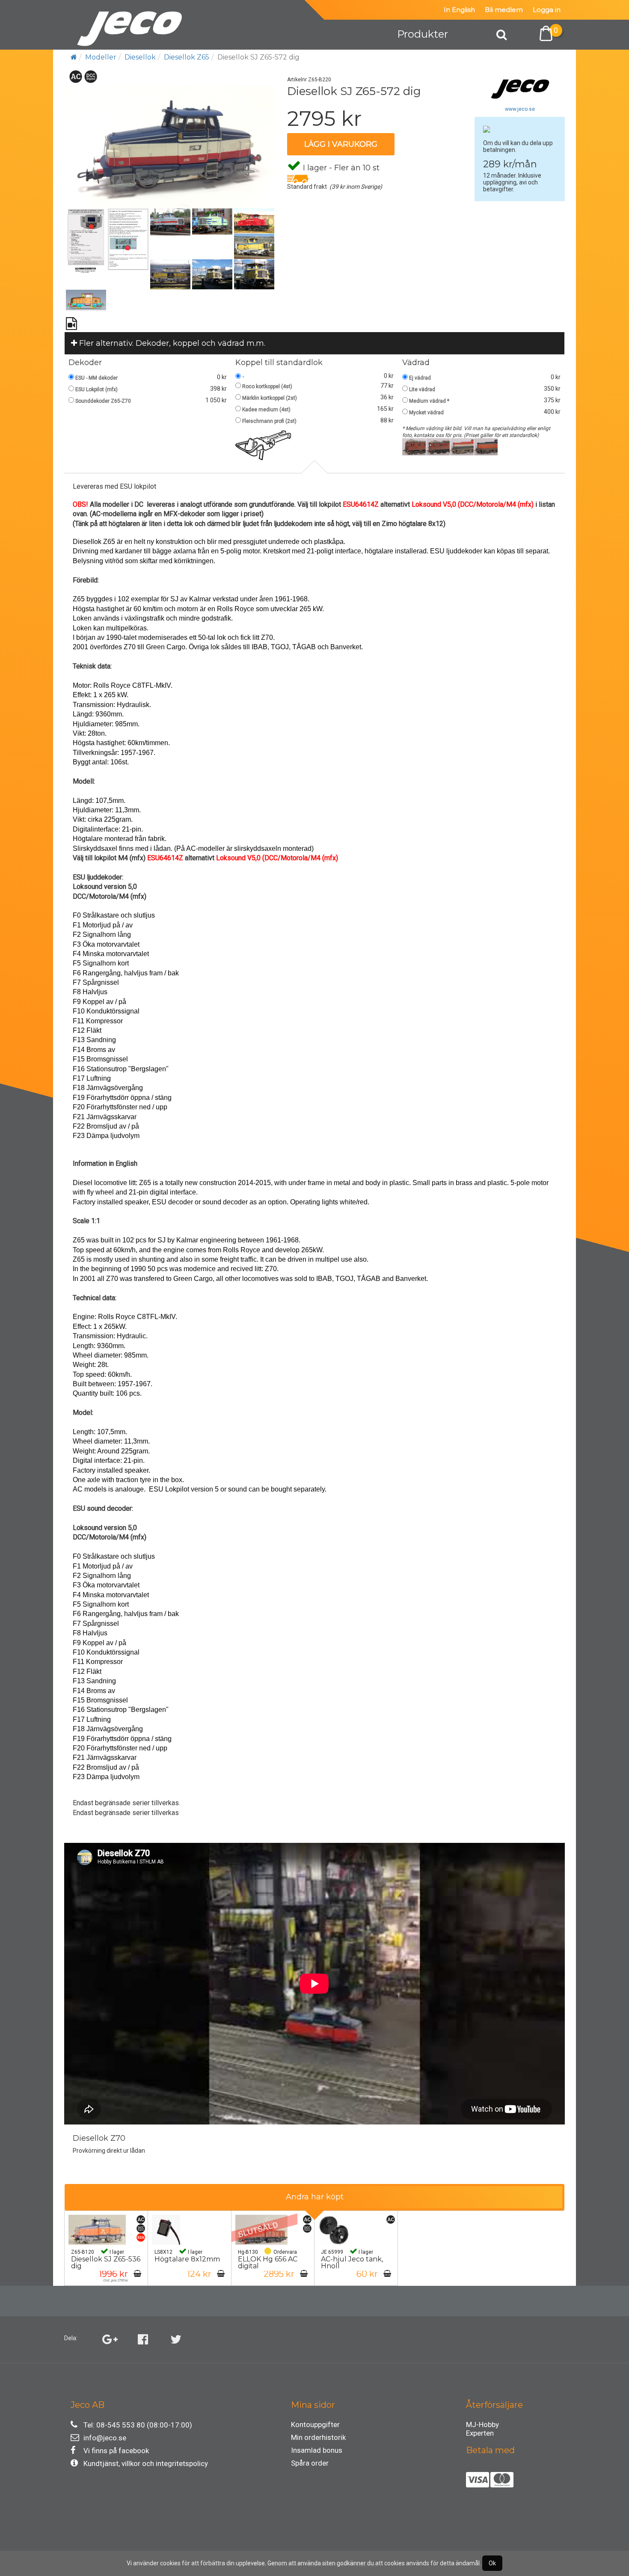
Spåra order (310, 2463)
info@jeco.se (105, 2438)
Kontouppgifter (315, 2424)
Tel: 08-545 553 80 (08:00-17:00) (138, 2425)
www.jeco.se (520, 109)
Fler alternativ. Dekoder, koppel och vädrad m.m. (171, 343)
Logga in (547, 10)
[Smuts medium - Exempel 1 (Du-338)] (414, 446)
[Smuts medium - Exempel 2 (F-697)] (438, 446)
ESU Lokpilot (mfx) (96, 389)
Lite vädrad (422, 389)
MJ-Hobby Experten (482, 2426)
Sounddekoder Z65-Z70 (103, 401)
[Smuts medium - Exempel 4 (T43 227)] (486, 446)
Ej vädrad (420, 378)
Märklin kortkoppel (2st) (270, 398)
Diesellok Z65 (187, 57)
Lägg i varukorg (341, 144)
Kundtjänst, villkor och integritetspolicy (146, 2463)
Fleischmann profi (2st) (269, 421)
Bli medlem (504, 10)
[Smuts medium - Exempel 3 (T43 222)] (462, 446)
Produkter (423, 34)
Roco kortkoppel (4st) (267, 386)
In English (459, 10)
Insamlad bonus (317, 2450)
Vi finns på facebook (116, 2451)
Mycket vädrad (426, 413)
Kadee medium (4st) (266, 410)
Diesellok (140, 57)
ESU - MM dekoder (96, 378)
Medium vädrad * (429, 401)
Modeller (101, 57)
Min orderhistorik (318, 2437)
